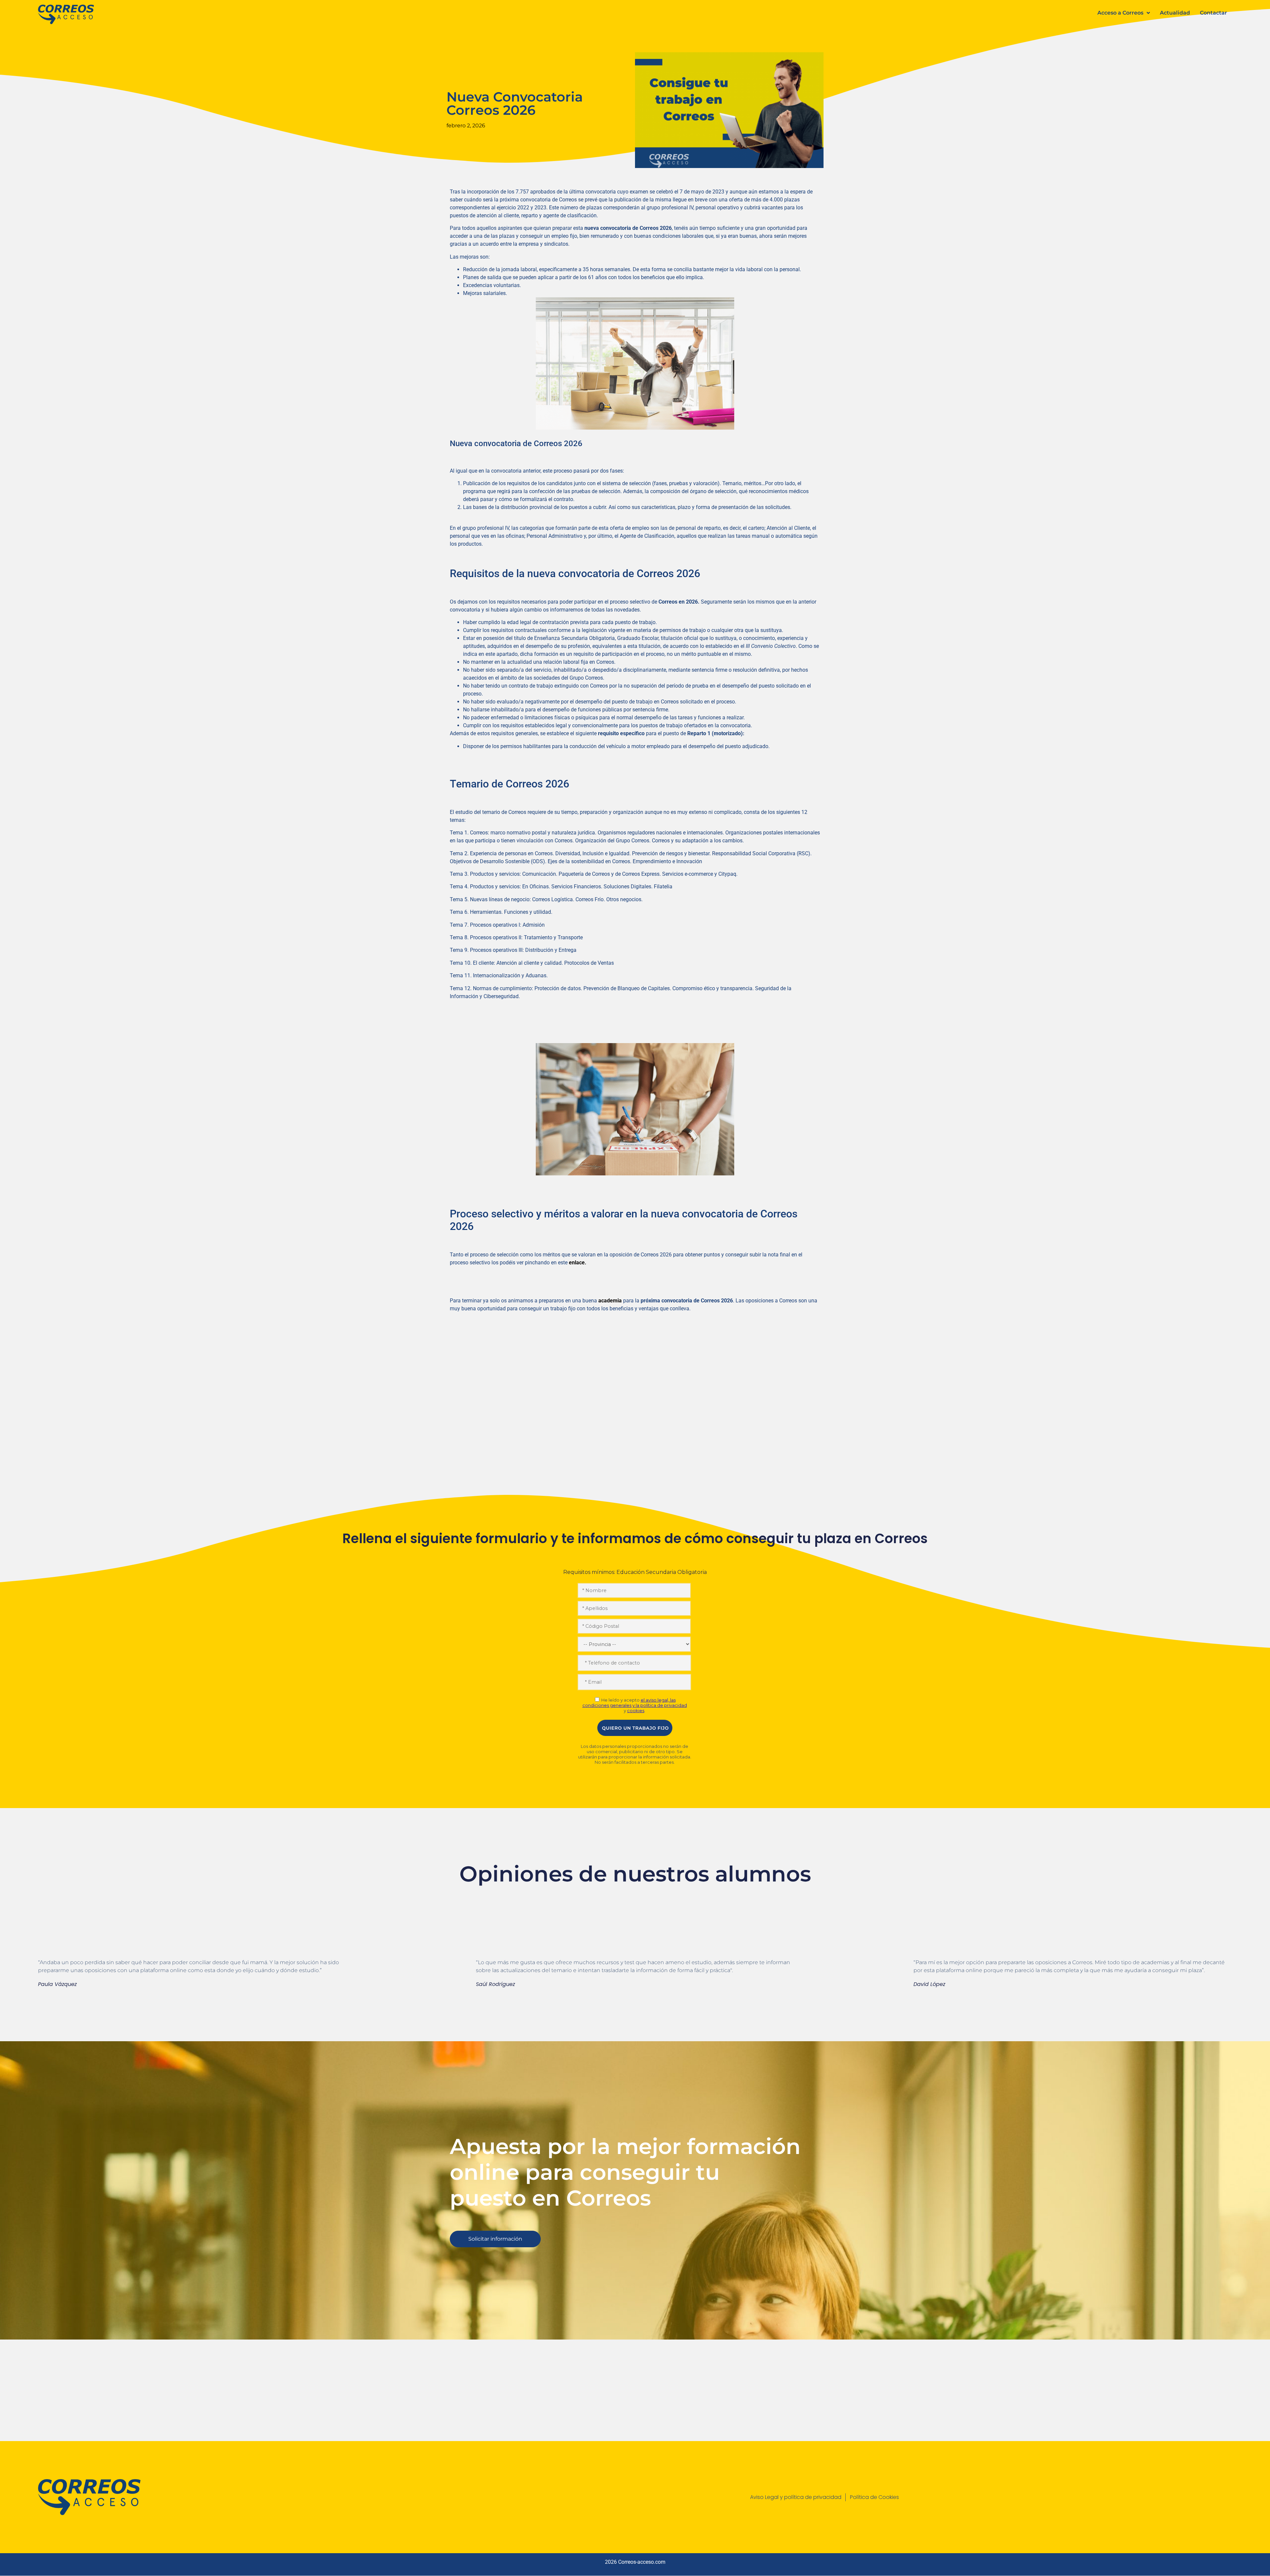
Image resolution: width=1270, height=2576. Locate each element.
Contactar (1213, 13)
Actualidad (1175, 13)
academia (610, 1301)
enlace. (578, 1263)
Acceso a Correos (1120, 13)
